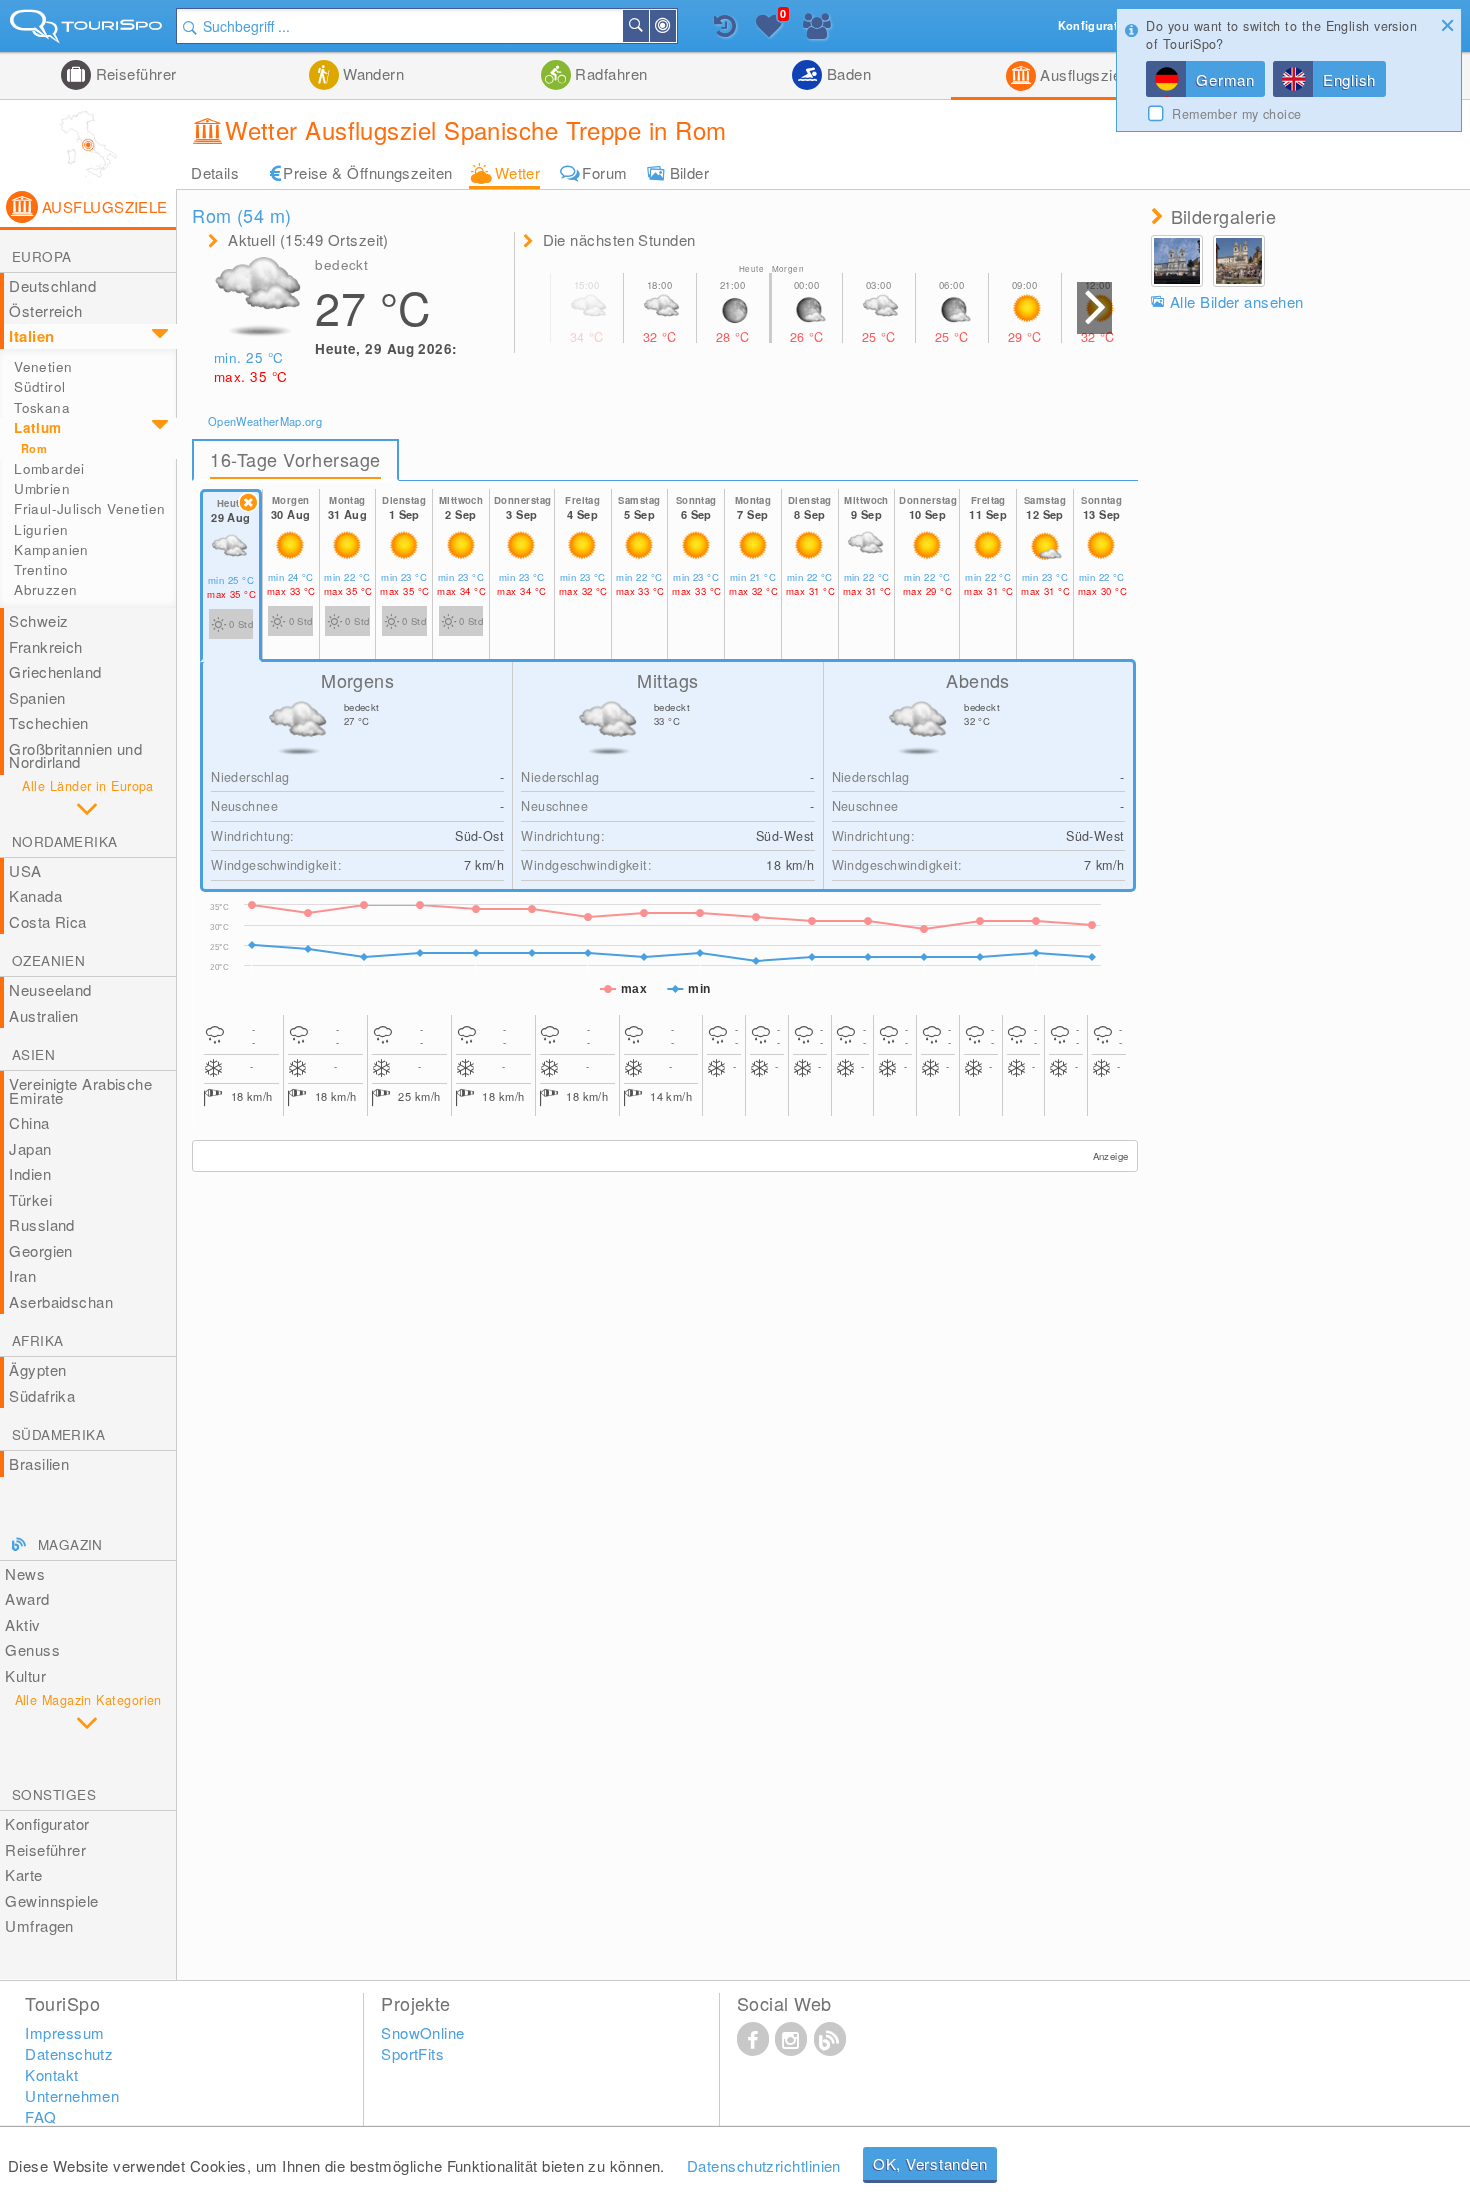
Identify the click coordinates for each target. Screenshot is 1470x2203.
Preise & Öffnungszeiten (367, 172)
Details (215, 172)
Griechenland (55, 671)
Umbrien (42, 488)
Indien (30, 1173)
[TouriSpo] (88, 30)
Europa (41, 256)
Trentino (41, 569)
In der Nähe (675, 26)
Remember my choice (1236, 114)
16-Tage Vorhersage (295, 459)
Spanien (37, 697)
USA (25, 870)
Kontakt (51, 2074)
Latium (37, 427)
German (1225, 79)
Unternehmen (72, 2095)
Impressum (64, 2032)
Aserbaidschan (61, 1301)
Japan (30, 1148)
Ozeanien (48, 960)
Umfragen (39, 1925)
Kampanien (51, 549)
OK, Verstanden (930, 2163)
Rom (34, 448)
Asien (33, 1054)
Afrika (37, 1340)
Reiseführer (133, 73)
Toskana (42, 407)
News (25, 1573)
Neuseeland (50, 989)
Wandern (372, 73)
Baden (846, 73)
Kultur (25, 1675)
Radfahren (609, 73)
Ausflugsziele (1084, 74)
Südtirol (39, 386)
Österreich (46, 310)
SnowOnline (423, 2032)
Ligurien (41, 529)
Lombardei (49, 468)
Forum (604, 172)
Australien (44, 1015)
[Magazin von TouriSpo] (830, 2038)
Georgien (41, 1250)
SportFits (412, 2053)
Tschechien (49, 722)
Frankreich (46, 646)
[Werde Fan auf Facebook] (753, 2038)
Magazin (70, 1544)
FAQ (40, 2116)
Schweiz (38, 620)
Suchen (648, 26)
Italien (31, 336)
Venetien (43, 366)
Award (27, 1598)
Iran (22, 1275)
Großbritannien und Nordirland (75, 755)
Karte (23, 1874)
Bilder (690, 172)
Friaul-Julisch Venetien (89, 508)
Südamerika (58, 1434)
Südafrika (42, 1395)
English (1349, 79)
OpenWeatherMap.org (265, 421)
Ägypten (37, 1369)
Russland (42, 1224)
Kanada (35, 895)
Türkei (30, 1199)
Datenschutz (69, 2053)
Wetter (518, 172)
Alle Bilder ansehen (1237, 301)
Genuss (32, 1649)
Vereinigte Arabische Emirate (80, 1090)
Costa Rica (48, 921)
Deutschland (52, 285)
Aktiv (22, 1624)
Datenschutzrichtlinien (764, 2165)
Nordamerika (64, 841)
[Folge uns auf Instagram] (791, 2038)
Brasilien (39, 1463)
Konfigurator (47, 1823)
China (29, 1122)
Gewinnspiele (51, 1900)
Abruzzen (45, 589)
